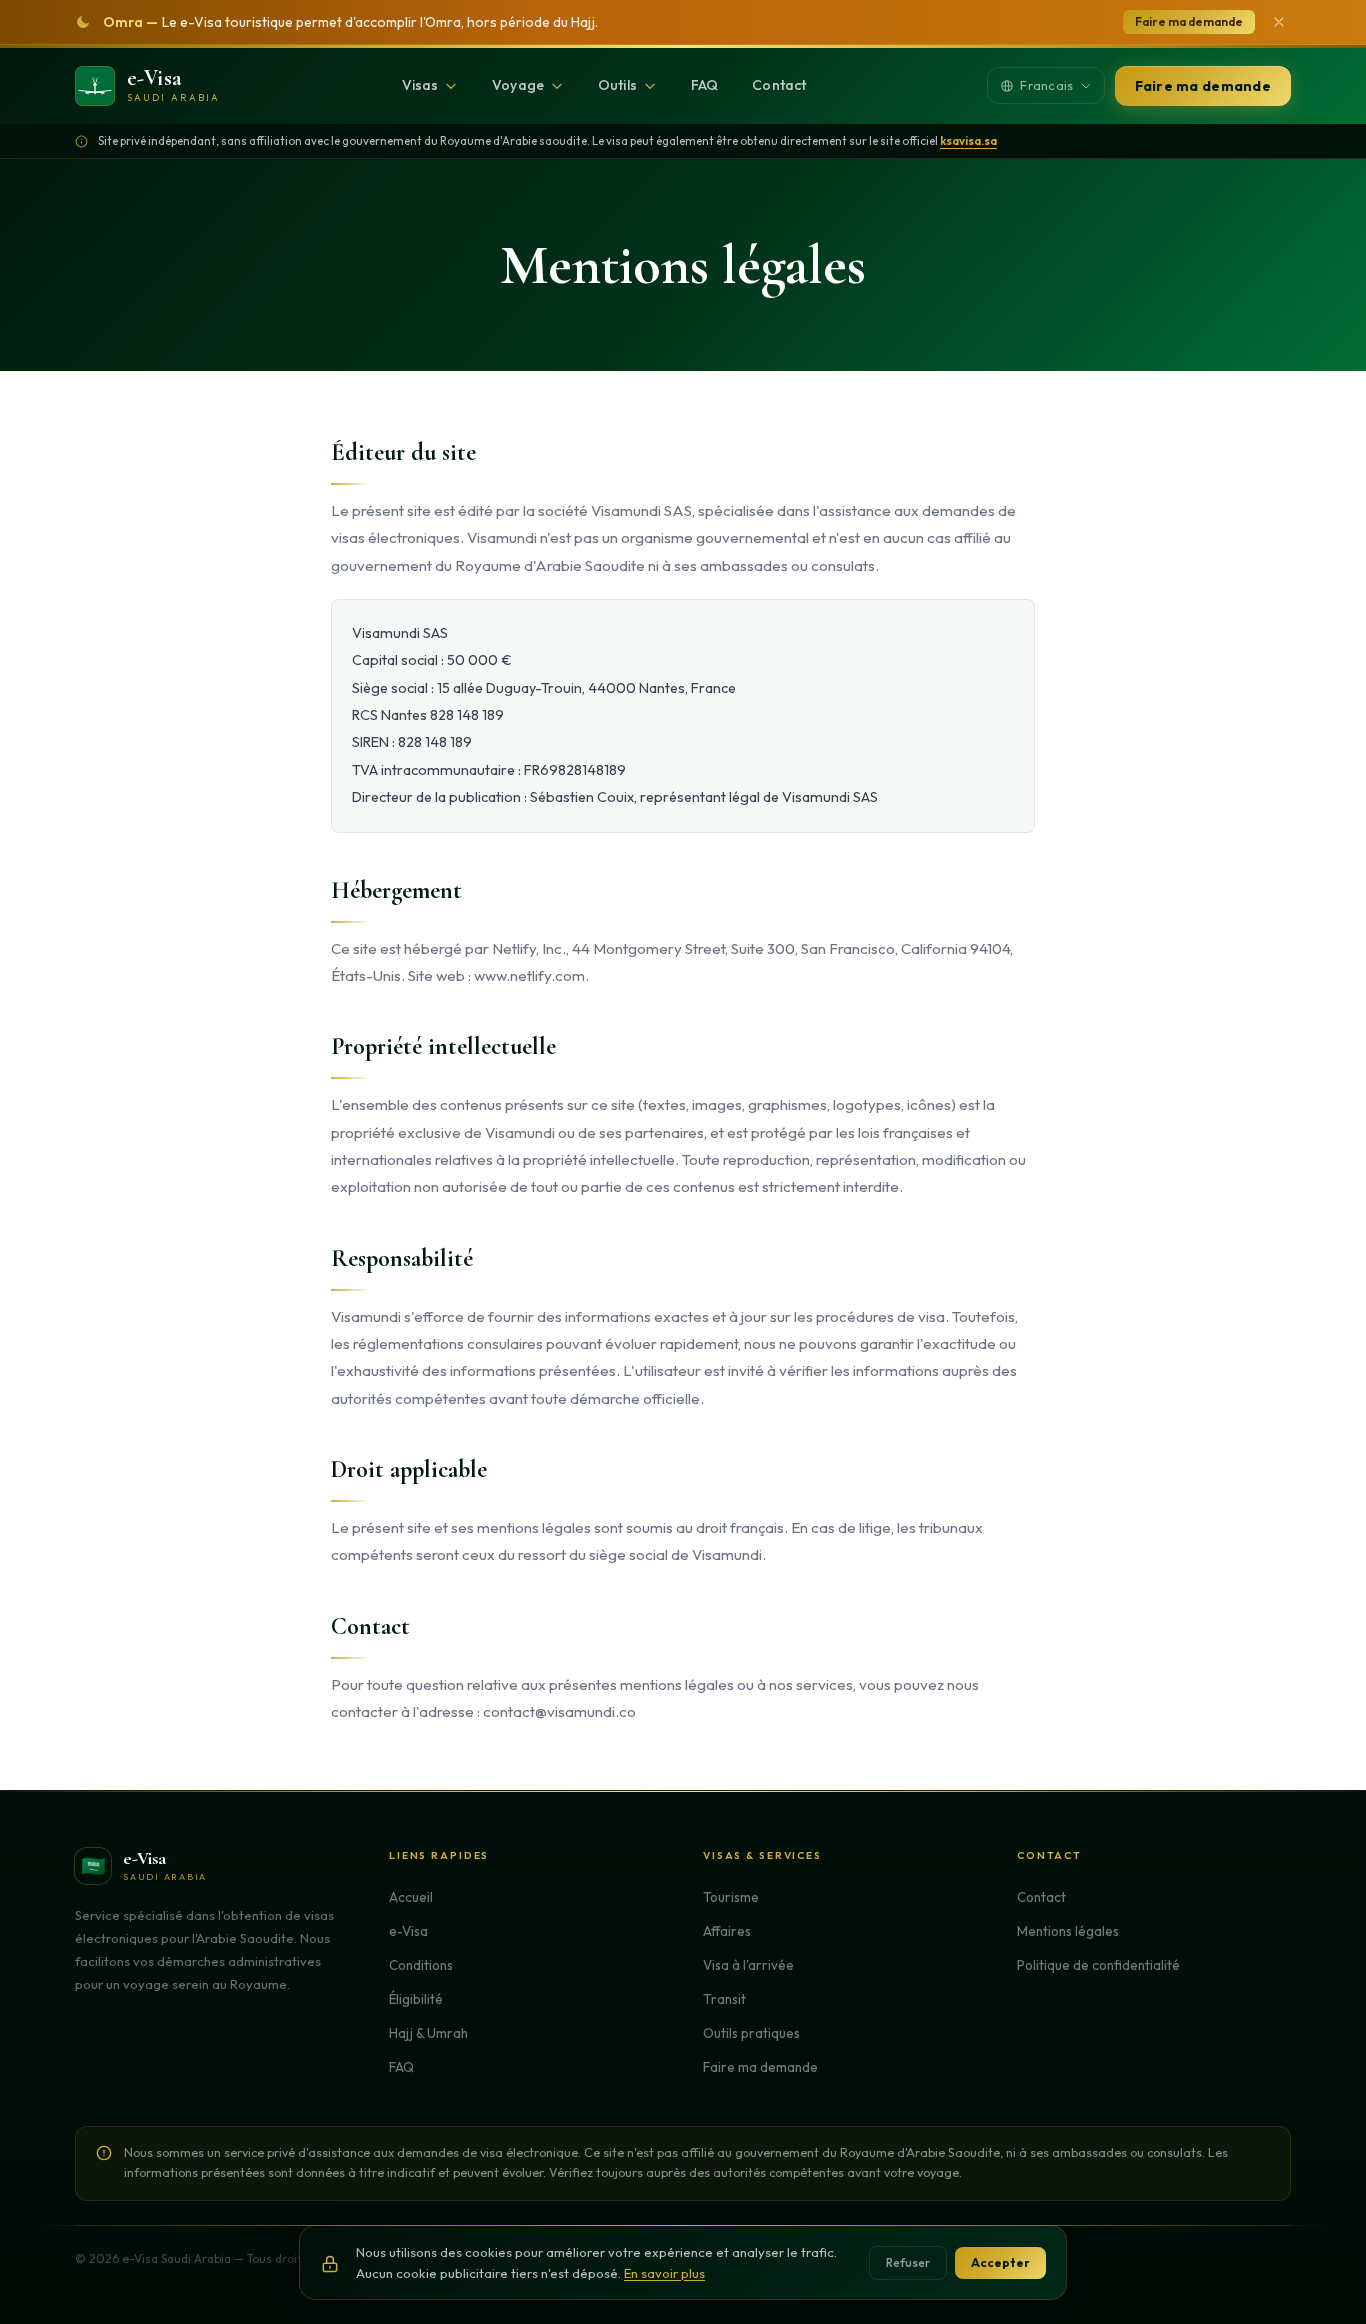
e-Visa (408, 1931)
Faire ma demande (1189, 21)
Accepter (1000, 2262)
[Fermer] (1279, 22)
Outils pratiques (751, 2033)
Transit (724, 1999)
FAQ (704, 85)
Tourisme (731, 1897)
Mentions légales (1068, 1931)
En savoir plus (664, 2273)
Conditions (421, 1965)
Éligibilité (416, 1999)
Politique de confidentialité (1098, 1965)
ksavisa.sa (968, 140)
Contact (779, 85)
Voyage (518, 85)
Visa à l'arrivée (748, 1965)
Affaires (727, 1931)
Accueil (411, 1897)
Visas (420, 85)
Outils (617, 85)
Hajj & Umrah (428, 2033)
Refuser (908, 2262)
